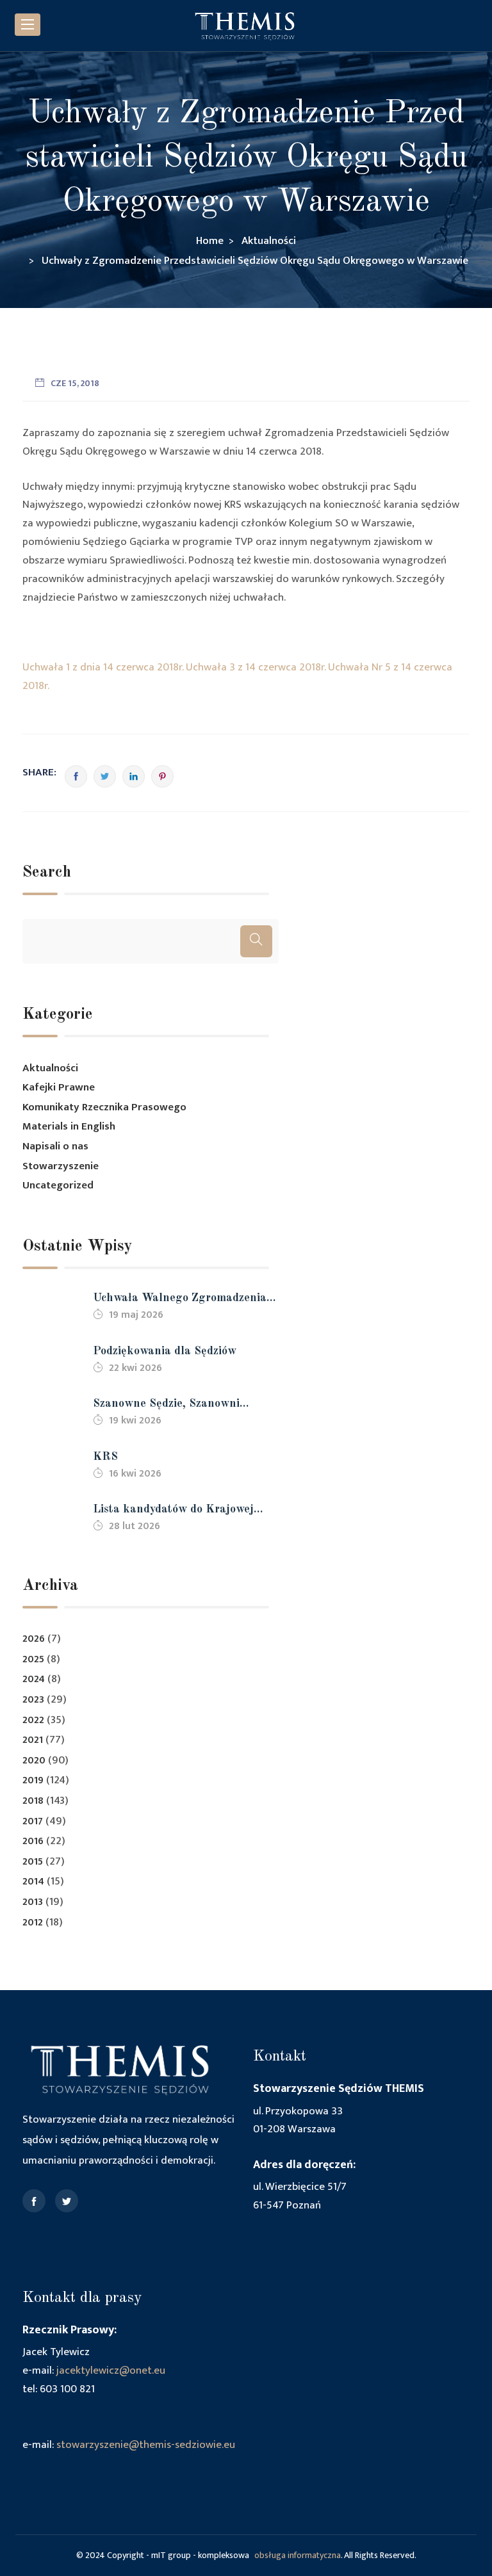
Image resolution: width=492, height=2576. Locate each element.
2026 (34, 1639)
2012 (33, 1923)
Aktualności (50, 1068)
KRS (105, 1457)
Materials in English (69, 1126)
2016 (33, 1841)
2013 (33, 1902)
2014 (33, 1882)
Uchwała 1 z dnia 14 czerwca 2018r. (103, 667)
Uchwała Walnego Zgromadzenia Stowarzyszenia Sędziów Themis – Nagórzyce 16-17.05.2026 (182, 1300)
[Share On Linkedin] (134, 776)
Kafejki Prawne (59, 1087)
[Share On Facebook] (76, 776)
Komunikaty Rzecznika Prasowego (104, 1107)
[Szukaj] (256, 941)
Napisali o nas (55, 1146)
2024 (34, 1679)
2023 (33, 1700)
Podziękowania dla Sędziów (165, 1351)
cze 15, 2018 (75, 383)
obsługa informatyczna (298, 2555)
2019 (33, 1780)
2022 (33, 1720)
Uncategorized (58, 1185)
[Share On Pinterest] (162, 776)
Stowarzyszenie (61, 1166)
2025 (33, 1659)
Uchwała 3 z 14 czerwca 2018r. (256, 667)
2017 (33, 1821)
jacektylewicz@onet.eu (111, 2370)
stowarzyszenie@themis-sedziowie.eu (146, 2445)
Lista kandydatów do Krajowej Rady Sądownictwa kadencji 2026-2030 (183, 1511)
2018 (33, 1801)
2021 (33, 1740)
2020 (34, 1761)
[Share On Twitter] (105, 776)
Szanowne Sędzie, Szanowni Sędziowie (166, 1405)
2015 (33, 1862)
